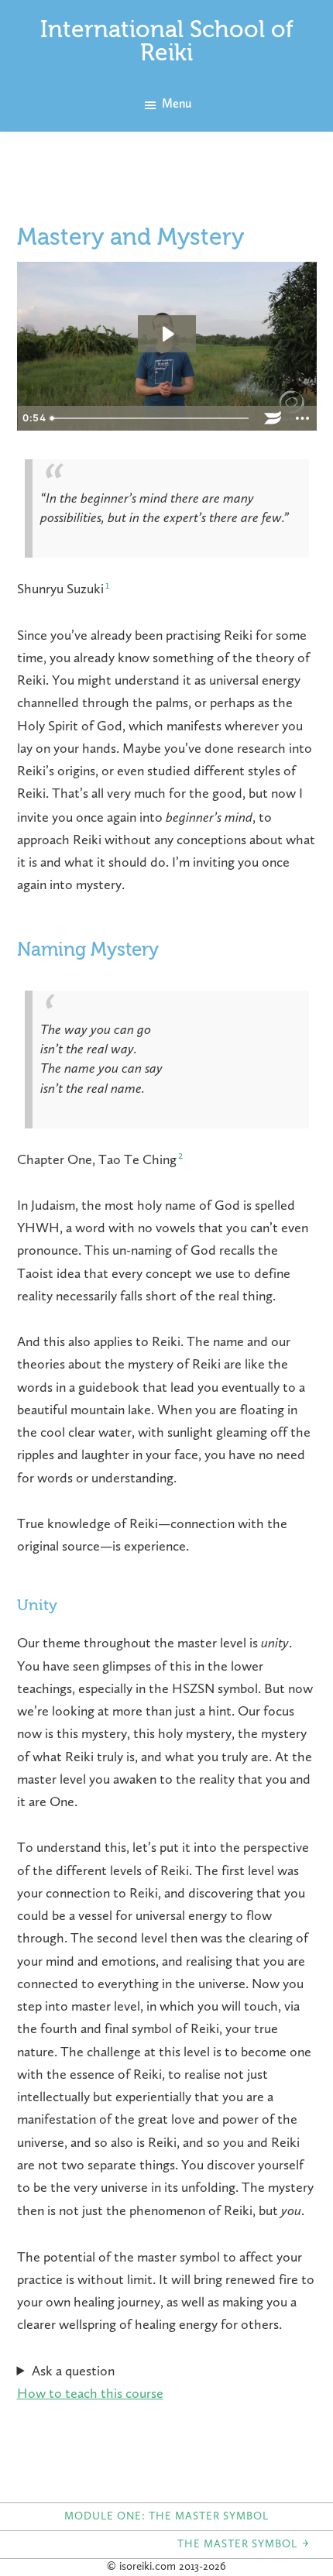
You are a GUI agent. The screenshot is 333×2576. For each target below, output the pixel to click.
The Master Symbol (244, 2544)
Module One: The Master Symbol (166, 2516)
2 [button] (180, 1156)
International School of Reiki (167, 43)
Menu (177, 105)
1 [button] (107, 586)
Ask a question (73, 2372)
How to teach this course (90, 2394)
